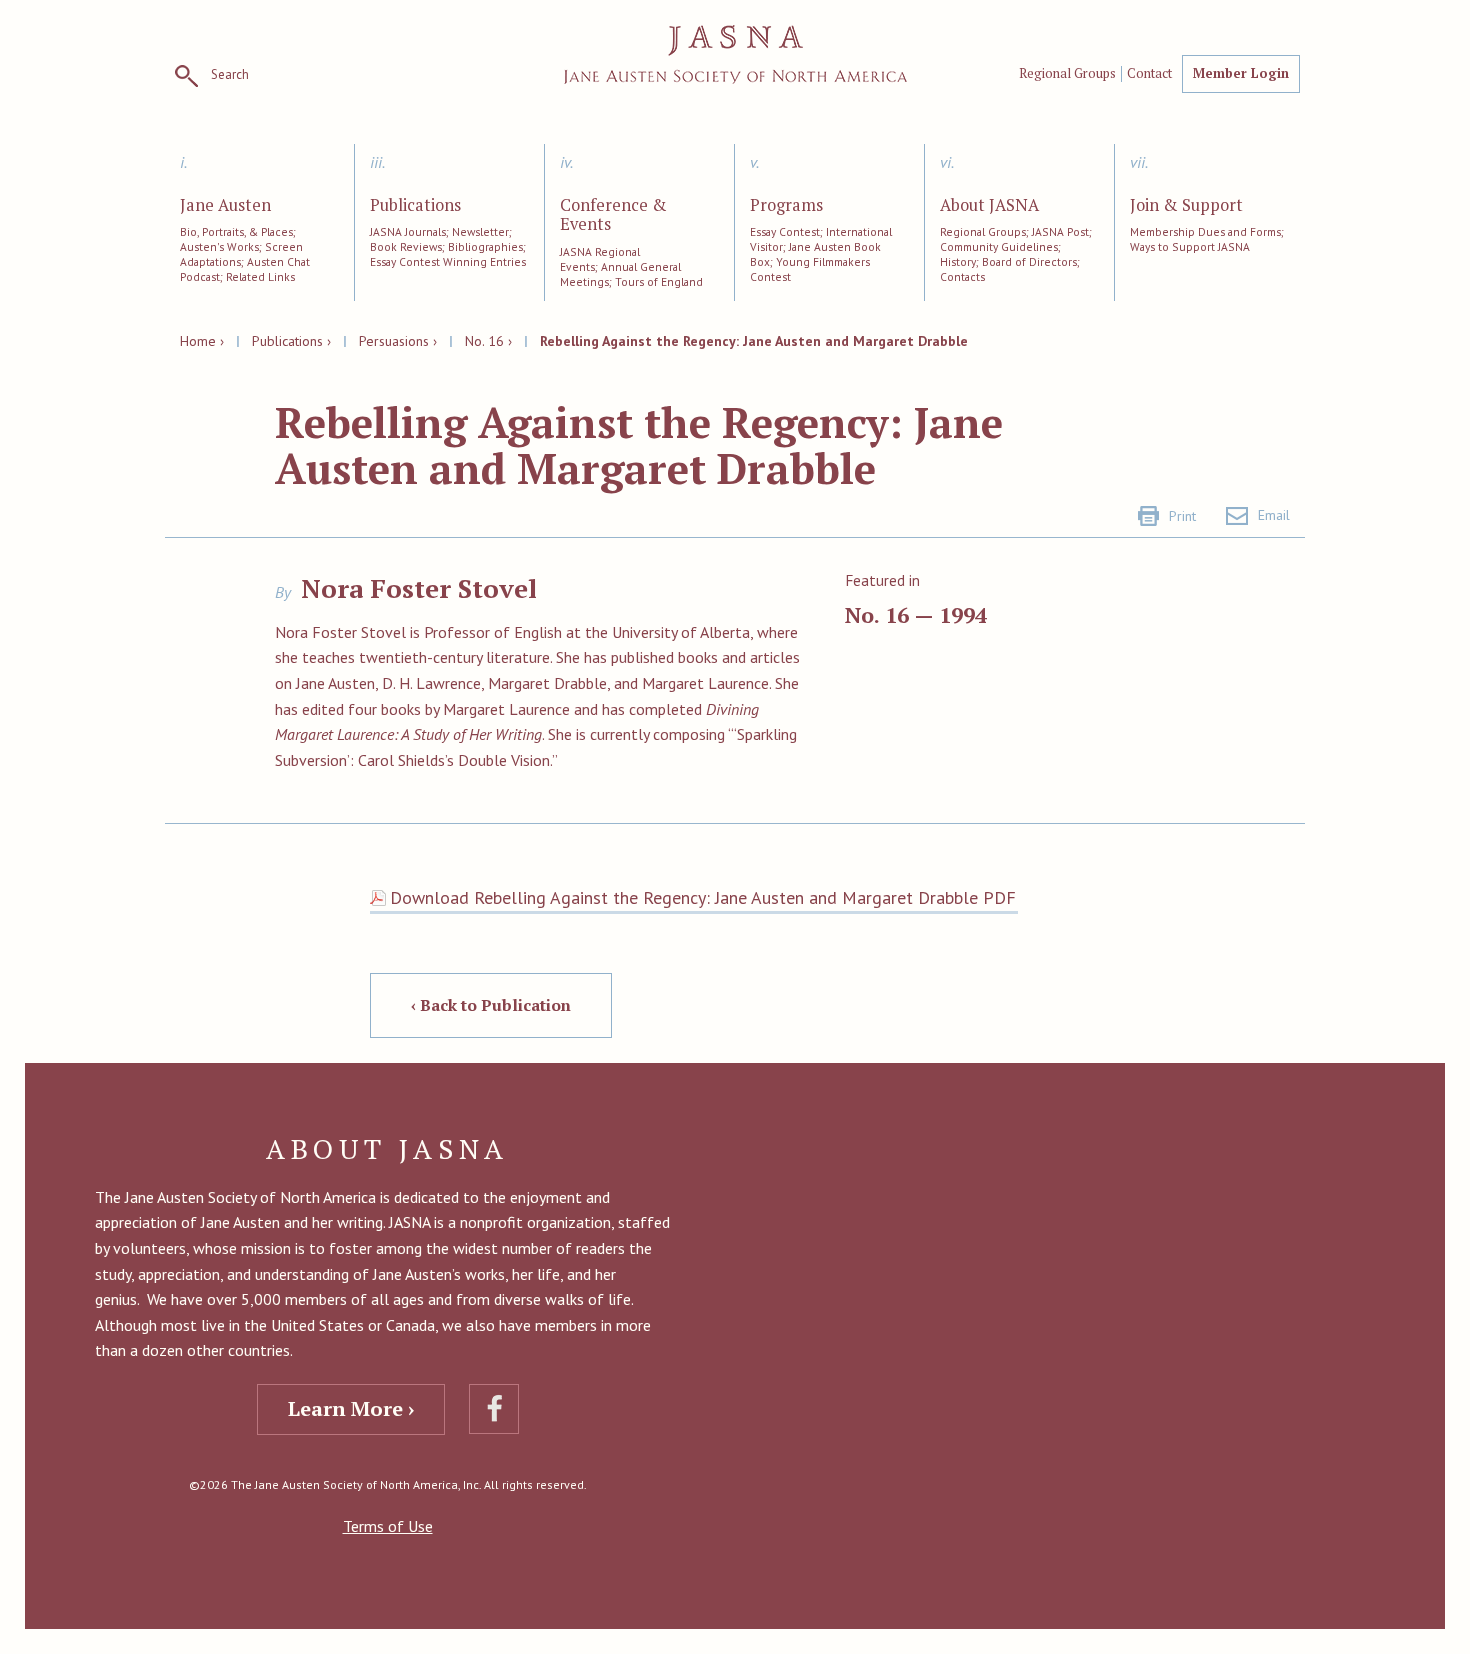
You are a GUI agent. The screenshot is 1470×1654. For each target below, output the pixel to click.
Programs (786, 206)
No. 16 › (488, 341)
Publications (415, 206)
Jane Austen (225, 206)
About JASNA (989, 206)
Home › (202, 341)
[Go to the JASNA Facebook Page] (494, 1409)
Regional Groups (1067, 74)
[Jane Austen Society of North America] (735, 54)
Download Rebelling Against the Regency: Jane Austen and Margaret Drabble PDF (703, 897)
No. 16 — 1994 (916, 614)
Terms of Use (388, 1526)
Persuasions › (398, 341)
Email (1274, 515)
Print (1182, 516)
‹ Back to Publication (491, 1005)
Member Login (1241, 73)
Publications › (291, 341)
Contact (1149, 74)
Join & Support (1186, 206)
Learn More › (351, 1408)
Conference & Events (613, 216)
